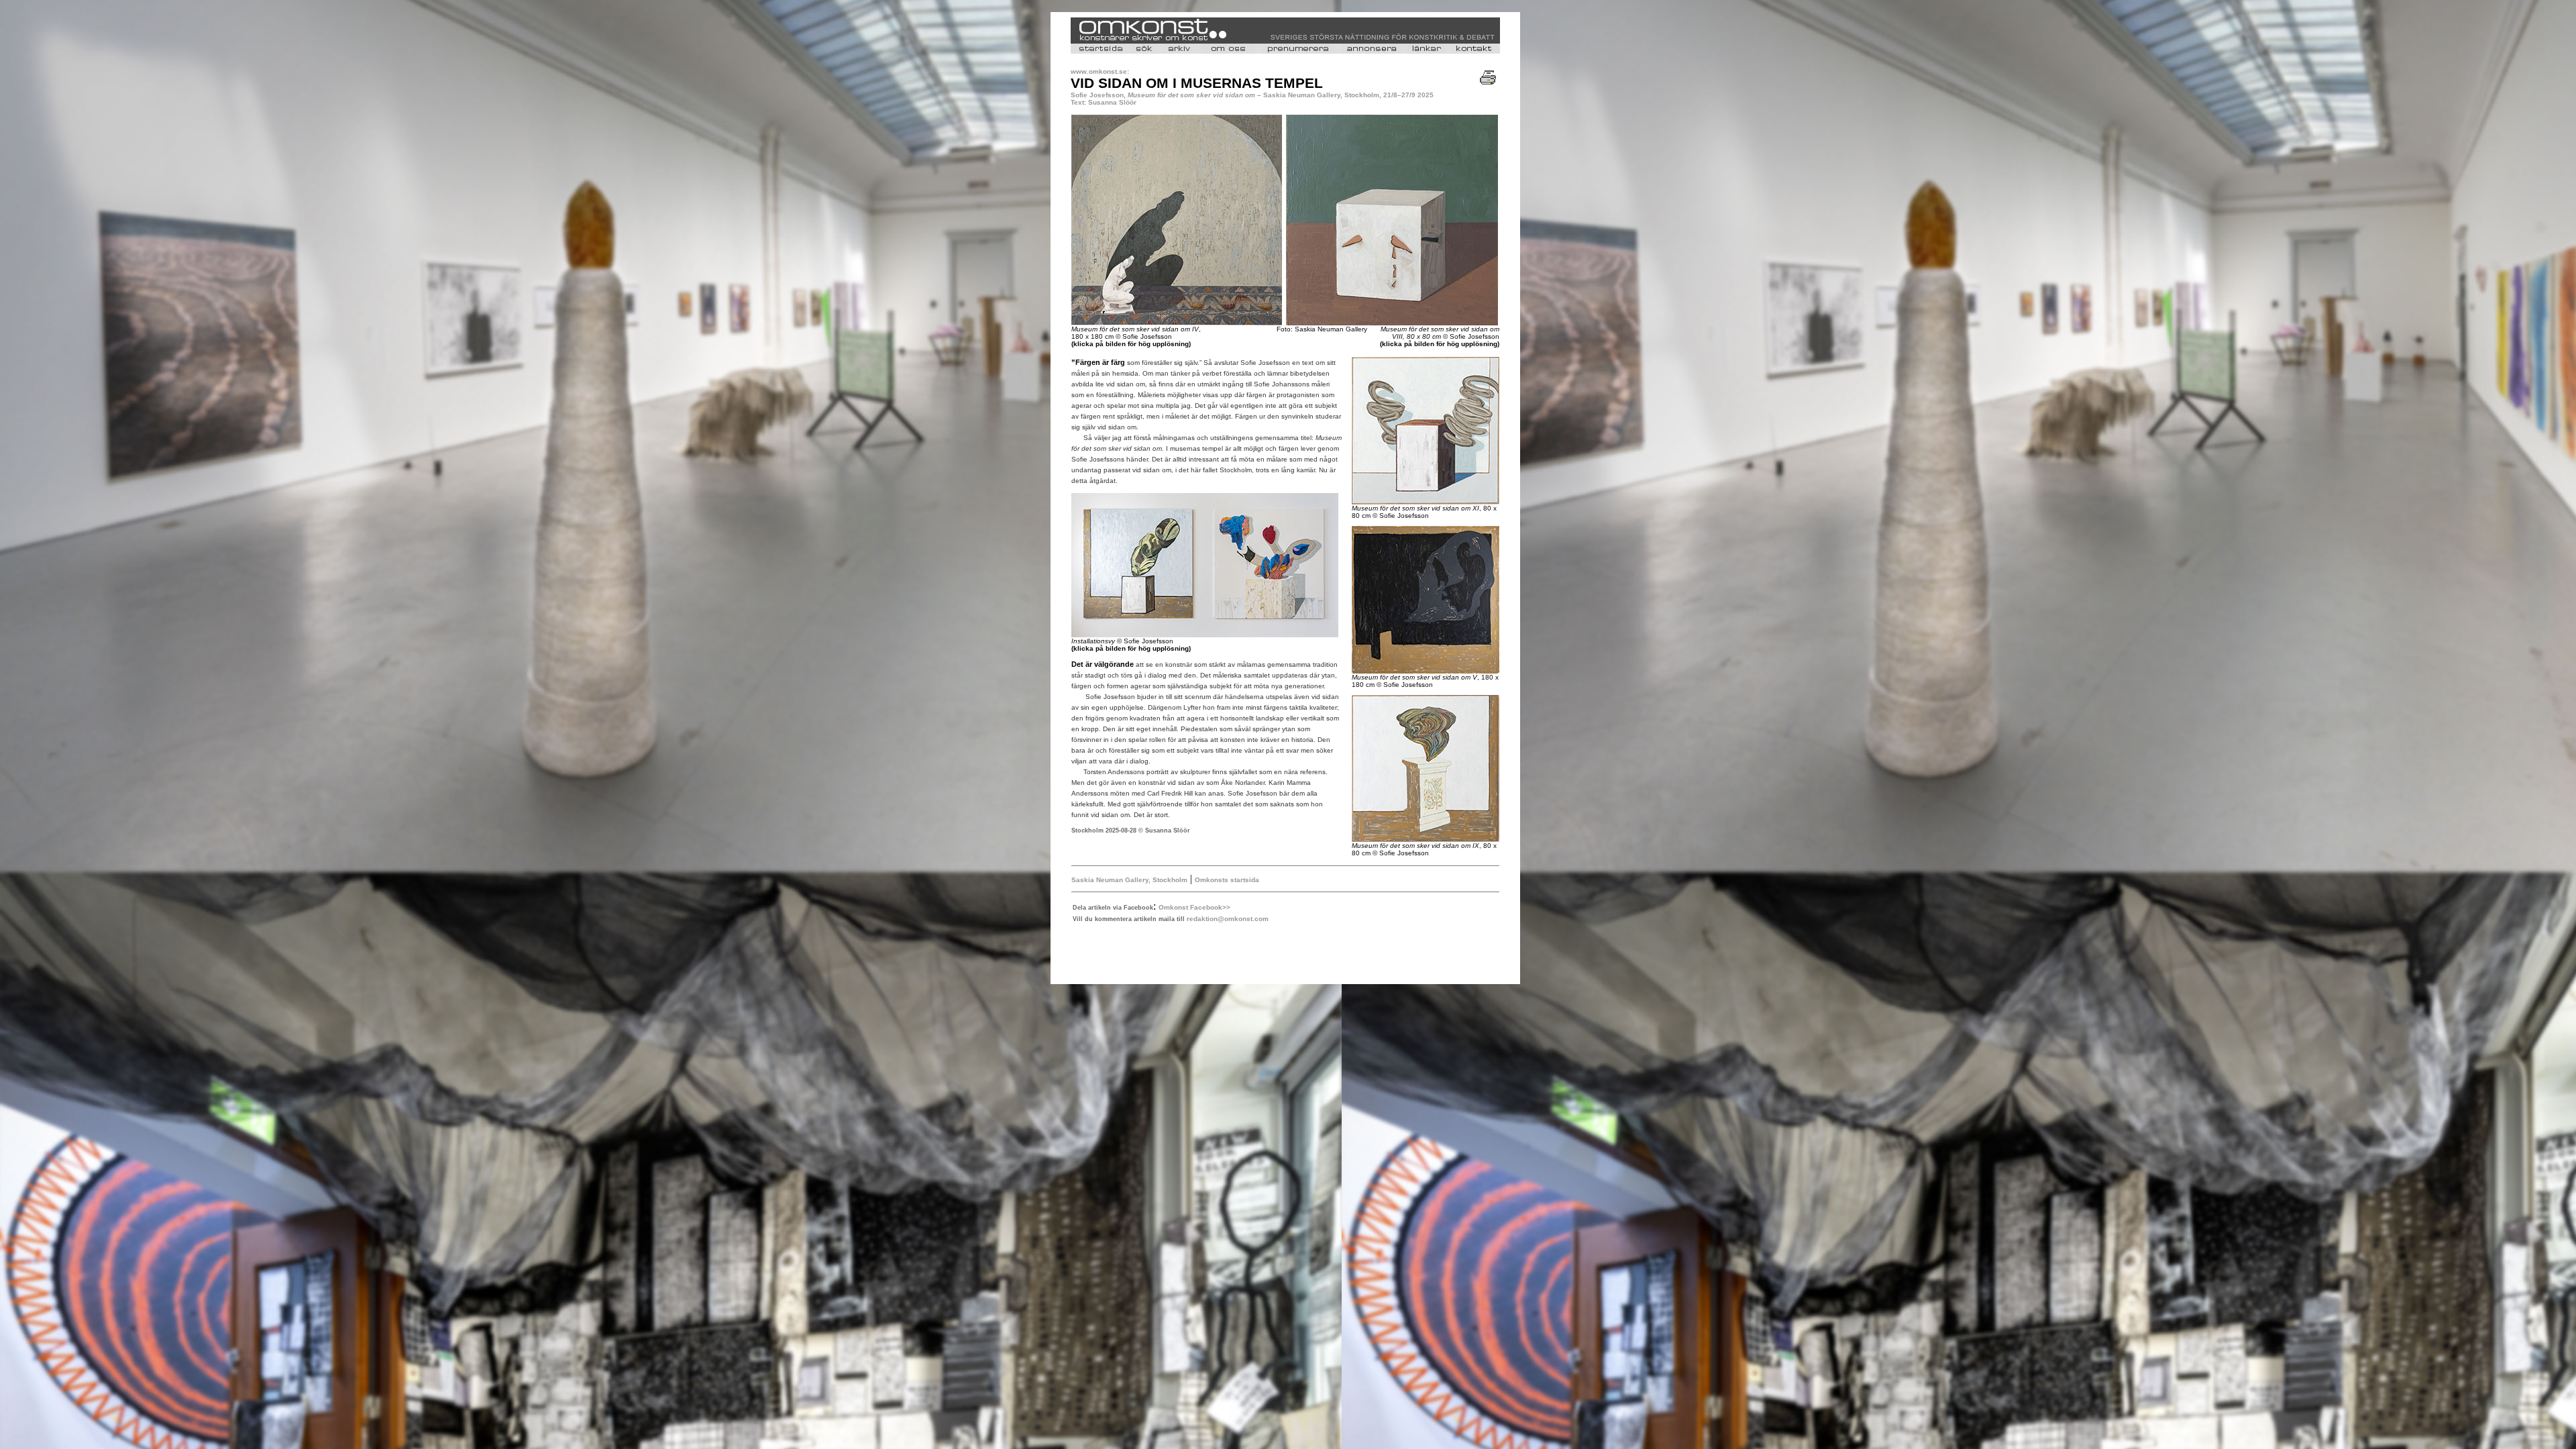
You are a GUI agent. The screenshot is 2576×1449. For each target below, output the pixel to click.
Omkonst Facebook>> (1194, 907)
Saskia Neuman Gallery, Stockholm (1129, 880)
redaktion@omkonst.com (1228, 919)
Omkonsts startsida (1227, 880)
